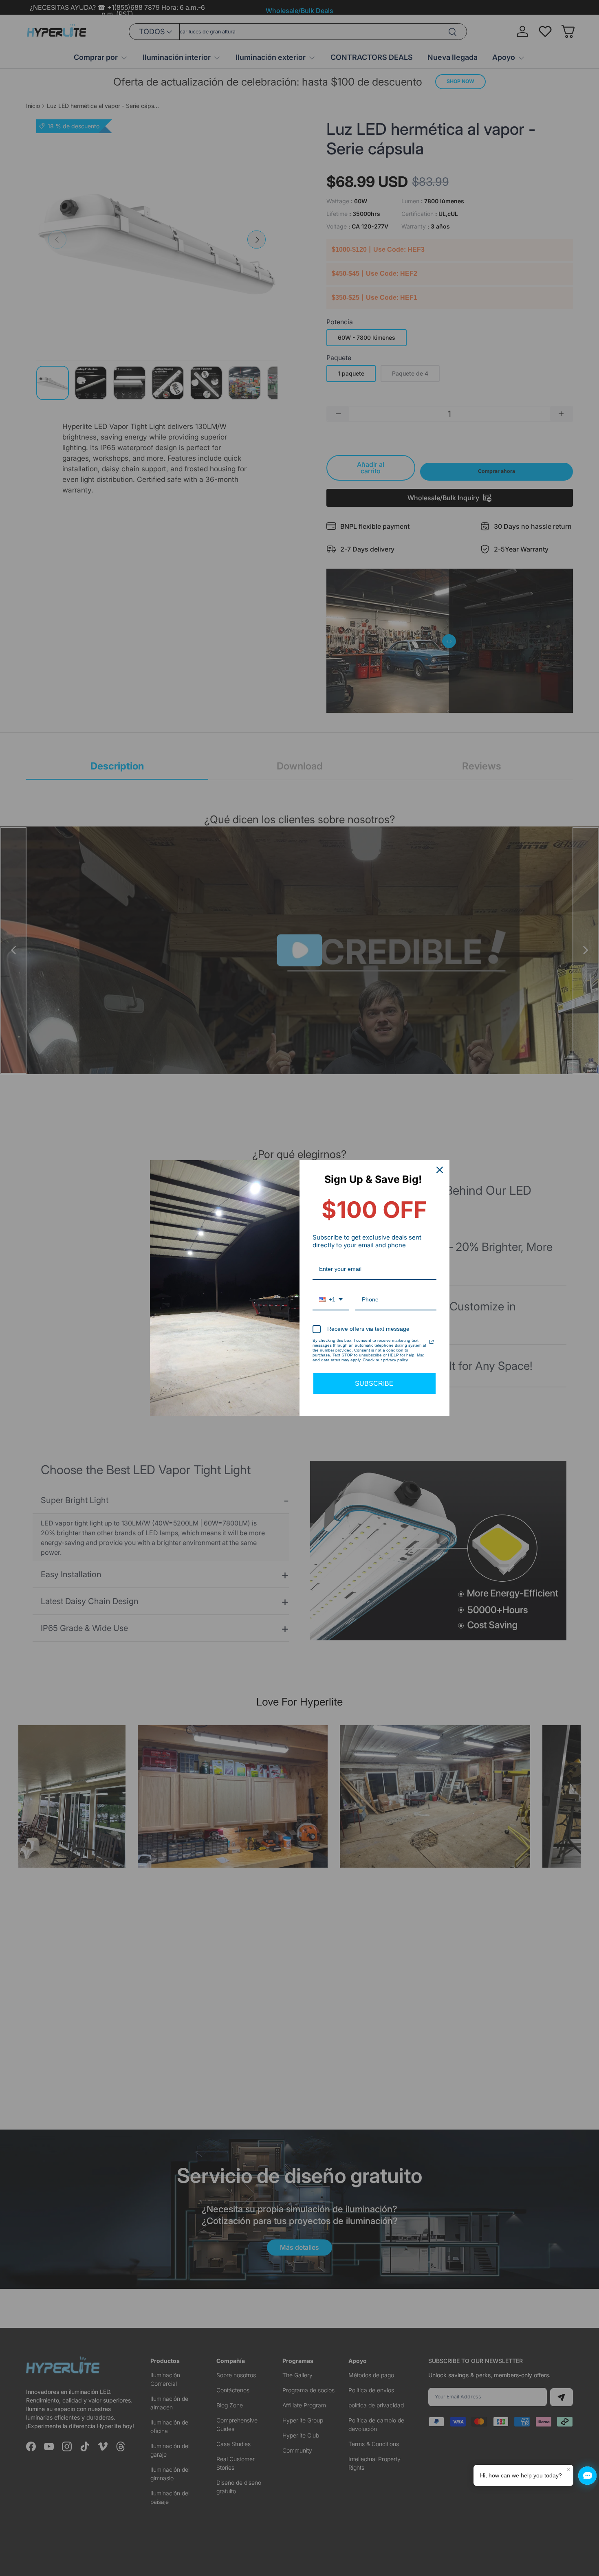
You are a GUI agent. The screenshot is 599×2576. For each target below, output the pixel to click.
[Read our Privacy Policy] (432, 1342)
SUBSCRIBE (374, 1384)
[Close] (440, 1170)
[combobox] (331, 1300)
